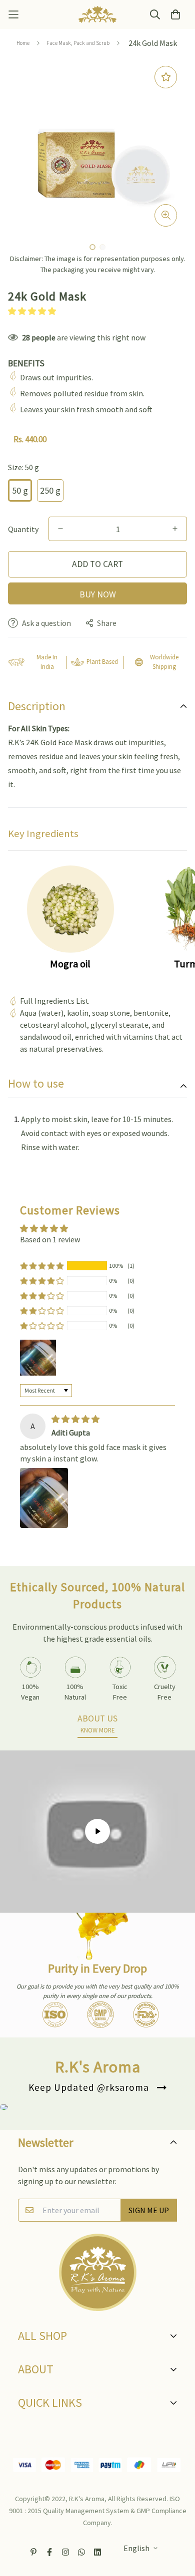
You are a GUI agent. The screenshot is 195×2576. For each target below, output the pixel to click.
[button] (32, 311)
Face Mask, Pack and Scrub (78, 43)
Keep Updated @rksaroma (89, 2087)
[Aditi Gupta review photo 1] (44, 1498)
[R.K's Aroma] (97, 14)
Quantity (23, 529)
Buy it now (97, 593)
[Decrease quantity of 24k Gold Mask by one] (60, 529)
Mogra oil (70, 964)
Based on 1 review (50, 1239)
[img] (75, 1419)
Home (23, 43)
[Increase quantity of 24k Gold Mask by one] (175, 529)
